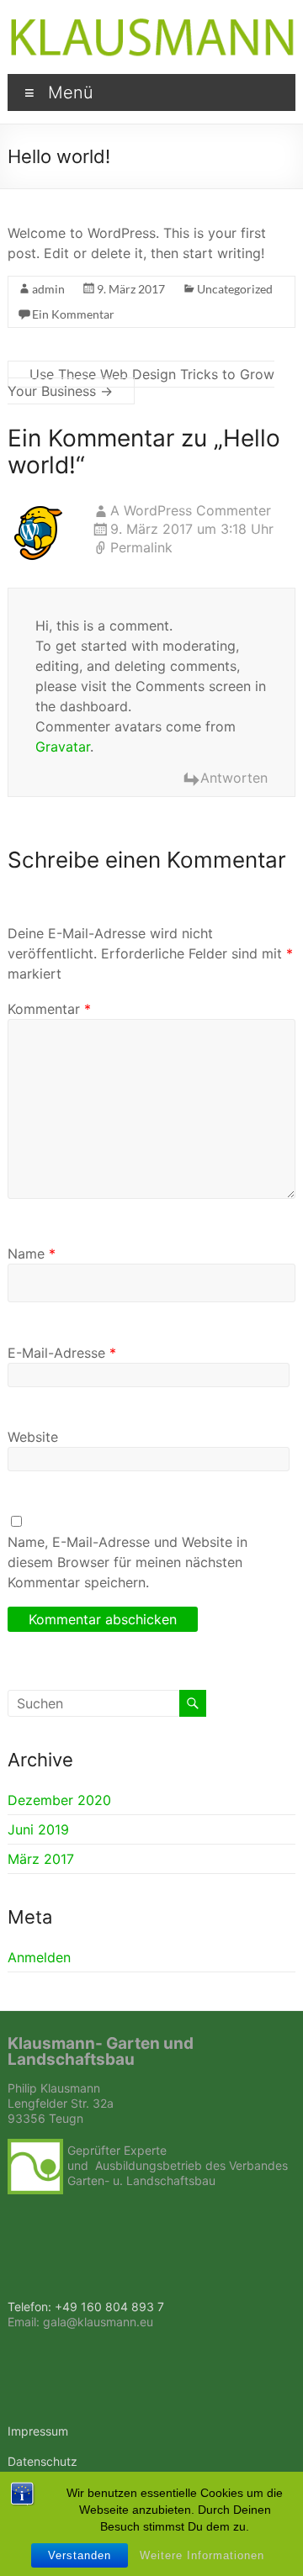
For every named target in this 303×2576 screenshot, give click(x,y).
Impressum (38, 2431)
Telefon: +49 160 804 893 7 (86, 2307)
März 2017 (41, 1859)
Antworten (234, 778)
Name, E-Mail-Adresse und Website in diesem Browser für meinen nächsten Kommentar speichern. (128, 1562)
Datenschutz (43, 2461)
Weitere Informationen (202, 2555)
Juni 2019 (38, 1829)
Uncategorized (235, 289)
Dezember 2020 (59, 1800)
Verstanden (80, 2555)
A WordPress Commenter (191, 510)
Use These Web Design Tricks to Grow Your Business (141, 383)
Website (33, 1437)
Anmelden (39, 1957)
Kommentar (49, 1009)
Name (32, 1254)
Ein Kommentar (73, 314)
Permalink (141, 547)
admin (48, 289)
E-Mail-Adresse (62, 1353)
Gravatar (63, 747)
